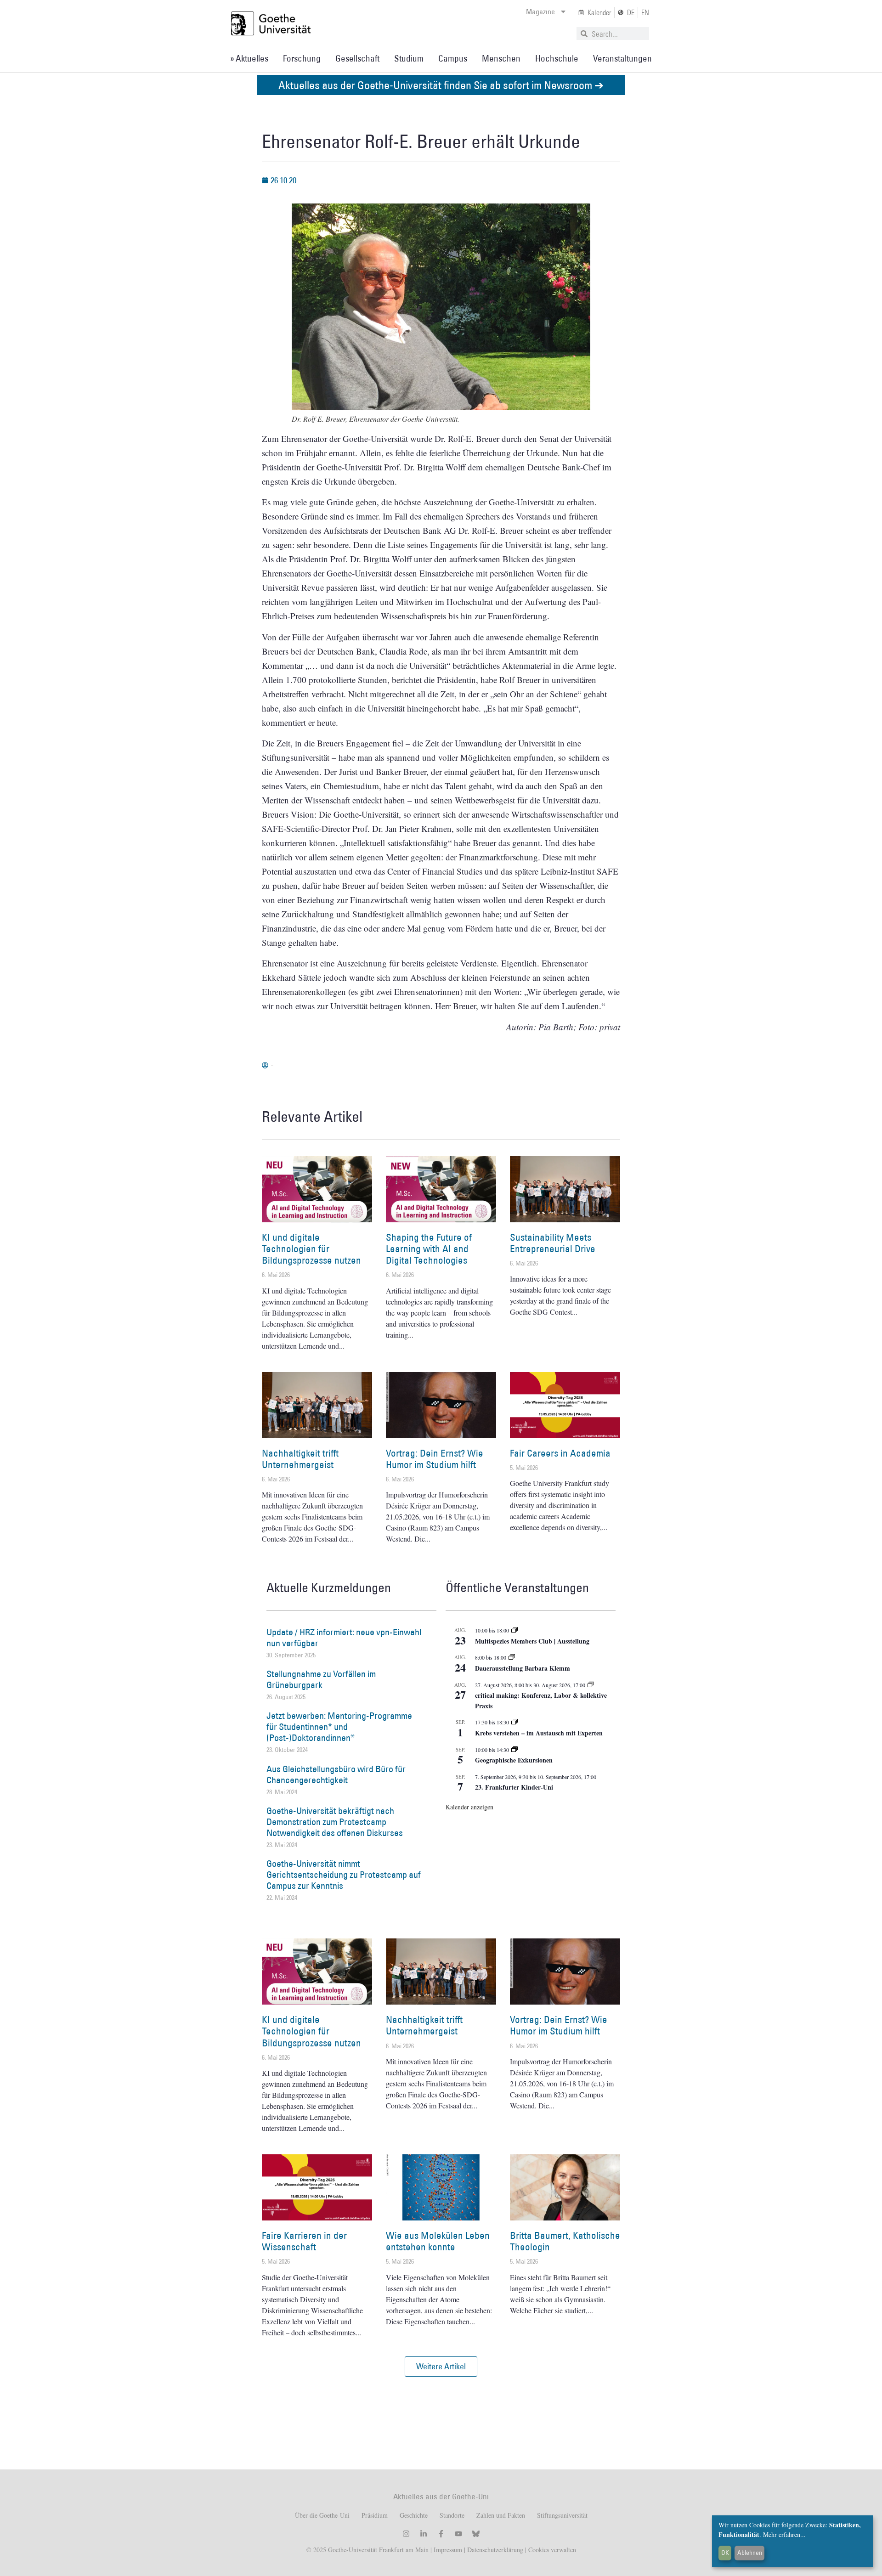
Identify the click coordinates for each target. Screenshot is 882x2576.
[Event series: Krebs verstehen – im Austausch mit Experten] (514, 1722)
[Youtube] (458, 2534)
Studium (409, 58)
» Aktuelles (249, 58)
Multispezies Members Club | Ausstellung (532, 1641)
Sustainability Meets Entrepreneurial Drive (553, 1243)
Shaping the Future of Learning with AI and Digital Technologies (429, 1249)
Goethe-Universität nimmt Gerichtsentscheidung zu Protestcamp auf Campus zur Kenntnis (344, 1875)
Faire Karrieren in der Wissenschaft (304, 2241)
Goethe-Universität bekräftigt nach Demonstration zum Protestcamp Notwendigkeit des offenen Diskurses (335, 1822)
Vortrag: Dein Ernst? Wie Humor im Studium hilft (435, 1459)
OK (725, 2553)
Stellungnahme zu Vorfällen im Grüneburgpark (321, 1679)
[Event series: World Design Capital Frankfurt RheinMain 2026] (591, 1685)
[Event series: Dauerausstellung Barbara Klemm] (512, 1657)
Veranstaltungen (622, 58)
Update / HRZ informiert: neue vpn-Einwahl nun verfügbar (344, 1638)
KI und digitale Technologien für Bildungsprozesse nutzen (311, 1249)
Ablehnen (750, 2553)
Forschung (302, 58)
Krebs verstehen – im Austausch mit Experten (539, 1733)
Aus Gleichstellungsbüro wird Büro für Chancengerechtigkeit (336, 1774)
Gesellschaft (357, 58)
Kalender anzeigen (469, 1807)
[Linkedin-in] (424, 2534)
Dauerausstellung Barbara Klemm (523, 1668)
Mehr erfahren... (784, 2534)
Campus (453, 58)
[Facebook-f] (441, 2534)
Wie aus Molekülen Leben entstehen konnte (438, 2241)
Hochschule (557, 58)
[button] (441, 2367)
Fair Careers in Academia (560, 1453)
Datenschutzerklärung (495, 2550)
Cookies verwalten (552, 2550)
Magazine (540, 11)
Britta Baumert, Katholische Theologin (565, 2241)
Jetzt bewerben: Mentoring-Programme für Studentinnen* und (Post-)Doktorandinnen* (339, 1727)
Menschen (501, 58)
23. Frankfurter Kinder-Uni (514, 1787)
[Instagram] (406, 2534)
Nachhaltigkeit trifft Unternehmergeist (300, 1459)
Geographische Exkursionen (514, 1760)
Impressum (447, 2550)
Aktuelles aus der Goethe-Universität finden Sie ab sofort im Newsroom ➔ (441, 85)
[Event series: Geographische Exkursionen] (514, 1750)
